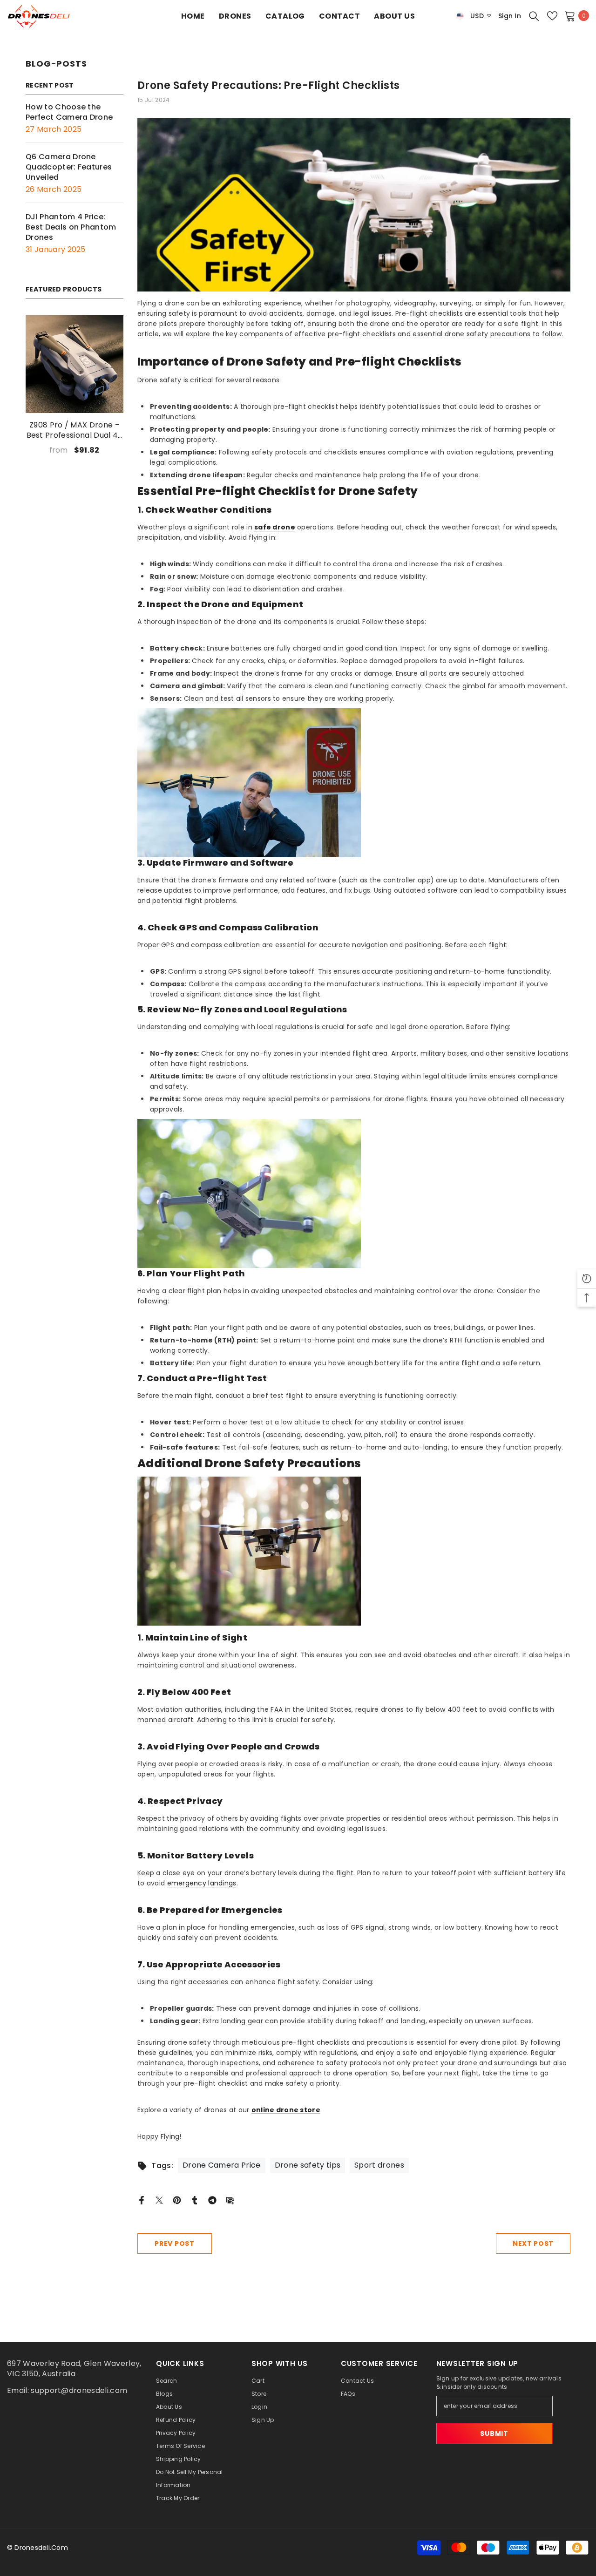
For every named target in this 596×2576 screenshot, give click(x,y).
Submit (494, 2434)
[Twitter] (159, 2200)
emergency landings (202, 1883)
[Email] (230, 2200)
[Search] (534, 16)
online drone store (286, 2110)
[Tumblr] (195, 2200)
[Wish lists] (552, 16)
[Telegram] (212, 2200)
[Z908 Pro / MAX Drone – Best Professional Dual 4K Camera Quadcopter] (74, 364)
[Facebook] (142, 2200)
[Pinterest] (177, 2200)
